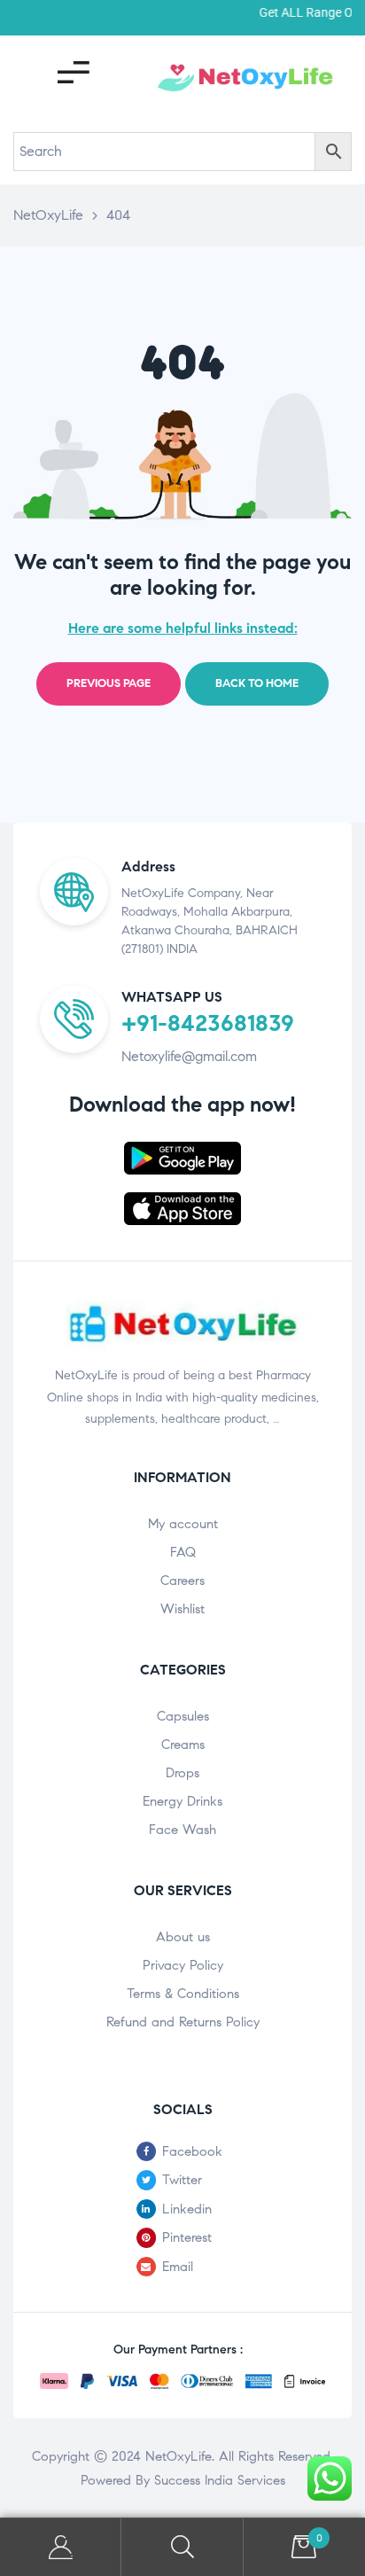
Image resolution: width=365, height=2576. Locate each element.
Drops (182, 1773)
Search (182, 2547)
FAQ (183, 1552)
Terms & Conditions (183, 1994)
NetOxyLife (179, 2456)
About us (183, 1937)
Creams (183, 1745)
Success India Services (220, 2480)
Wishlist (182, 1609)
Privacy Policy (183, 1965)
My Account (61, 2547)
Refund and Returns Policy (183, 2022)
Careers (182, 1581)
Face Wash (182, 1830)
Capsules (183, 1716)
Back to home (257, 683)
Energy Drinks (182, 1801)
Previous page (109, 683)
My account (183, 1524)
